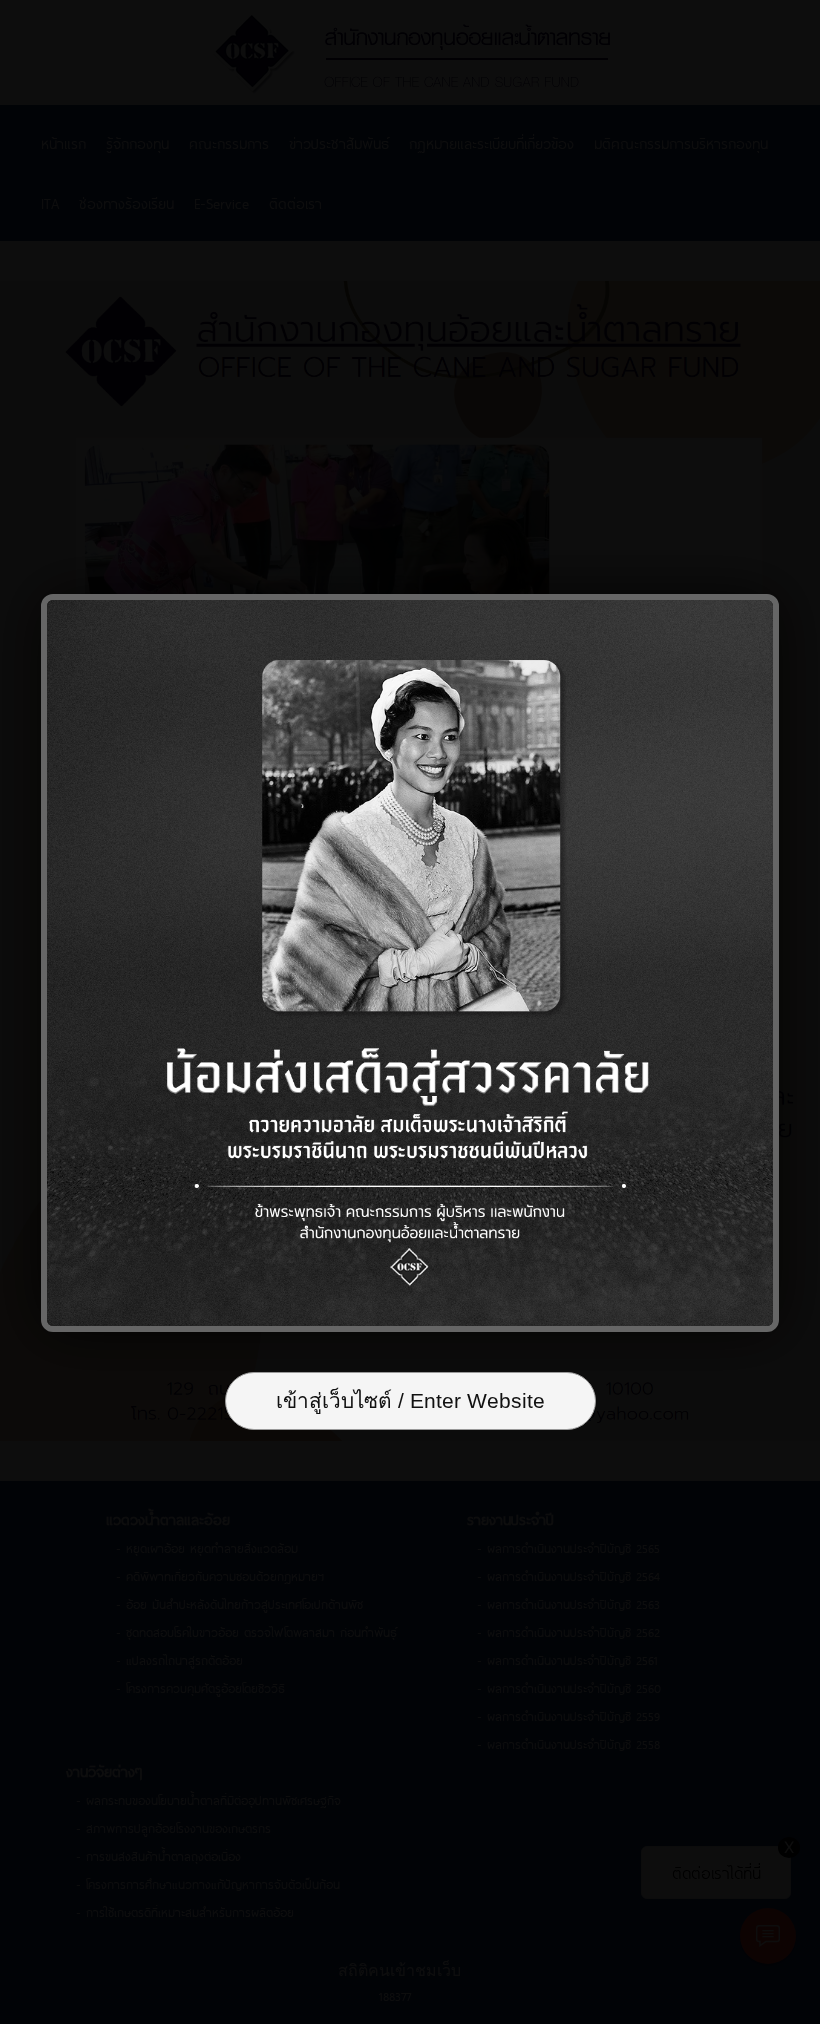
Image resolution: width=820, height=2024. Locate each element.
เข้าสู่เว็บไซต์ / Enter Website (410, 1400)
